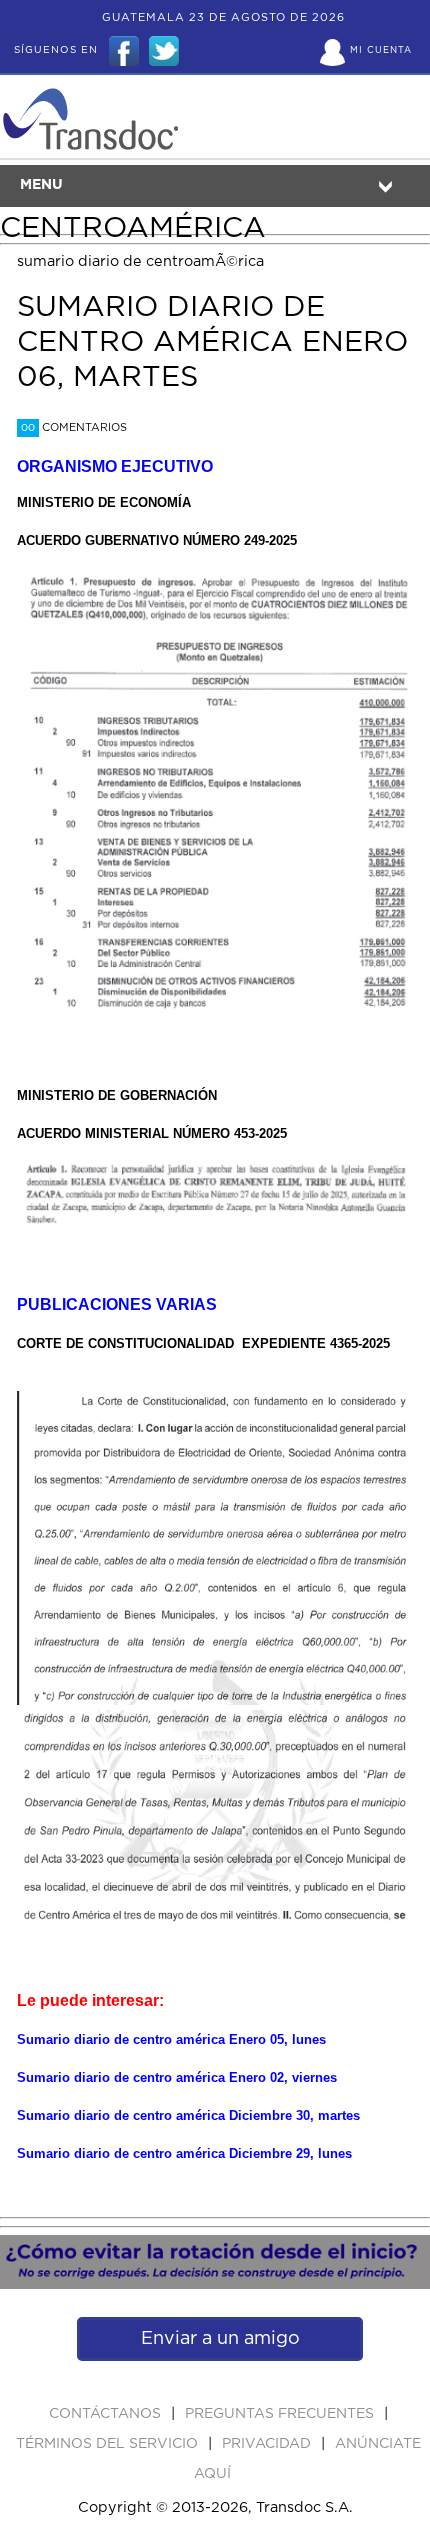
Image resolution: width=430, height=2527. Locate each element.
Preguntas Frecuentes (281, 2414)
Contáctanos (107, 2414)
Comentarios (74, 427)
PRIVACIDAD (268, 2444)
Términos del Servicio (109, 2444)
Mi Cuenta (381, 50)
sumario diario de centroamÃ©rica (140, 261)
